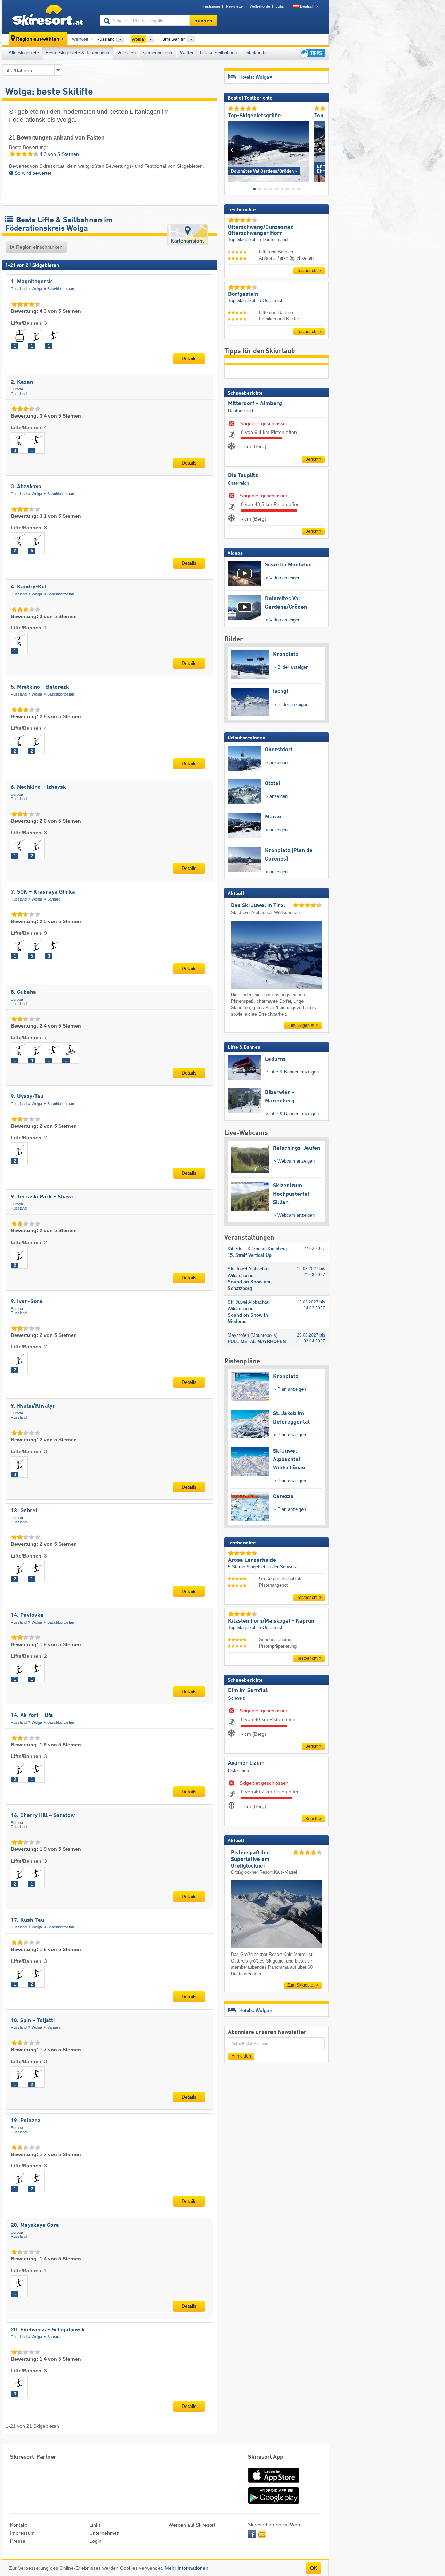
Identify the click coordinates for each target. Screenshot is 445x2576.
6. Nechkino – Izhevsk (38, 787)
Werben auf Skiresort (192, 2525)
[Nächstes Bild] (320, 150)
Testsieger (212, 6)
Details (189, 358)
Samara (54, 899)
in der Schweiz (282, 1567)
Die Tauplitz (243, 476)
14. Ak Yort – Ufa (32, 1715)
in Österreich (270, 300)
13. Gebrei (24, 1511)
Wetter (187, 53)
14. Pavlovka (27, 1615)
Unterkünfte (255, 53)
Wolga (37, 289)
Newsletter (235, 6)
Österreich (238, 483)
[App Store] (274, 2483)
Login (95, 2541)
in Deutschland (273, 240)
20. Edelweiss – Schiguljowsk (48, 2330)
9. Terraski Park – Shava (42, 1197)
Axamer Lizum (246, 1763)
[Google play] (274, 2503)
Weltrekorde (260, 6)
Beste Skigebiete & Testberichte (78, 53)
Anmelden (241, 2056)
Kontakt (18, 2525)
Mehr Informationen (187, 2568)
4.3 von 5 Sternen (59, 154)
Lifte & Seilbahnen (218, 53)
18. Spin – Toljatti (33, 2021)
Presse (18, 2541)
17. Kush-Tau (27, 1920)
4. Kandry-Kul (29, 587)
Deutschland (241, 411)
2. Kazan (22, 382)
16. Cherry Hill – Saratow (43, 1816)
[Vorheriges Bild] (233, 150)
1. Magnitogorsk (31, 282)
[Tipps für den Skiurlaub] (312, 53)
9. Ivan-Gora (27, 1302)
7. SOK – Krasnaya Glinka (43, 892)
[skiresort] (48, 17)
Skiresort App (266, 2457)
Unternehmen (104, 2533)
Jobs (280, 6)
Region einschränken (39, 247)
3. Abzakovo (26, 487)
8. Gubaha (23, 992)
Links (95, 2525)
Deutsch (307, 6)
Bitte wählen (174, 39)
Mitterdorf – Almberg (255, 404)
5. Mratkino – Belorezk (40, 687)
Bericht (312, 459)
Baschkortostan (61, 289)
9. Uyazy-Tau (27, 1097)
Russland (19, 289)
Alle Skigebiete (24, 53)
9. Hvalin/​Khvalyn (33, 1406)
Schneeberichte (158, 53)
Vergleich (126, 53)
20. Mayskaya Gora (35, 2225)
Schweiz (237, 1698)
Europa (17, 389)
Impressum (22, 2533)
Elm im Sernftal (248, 1691)
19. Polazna (26, 2121)
